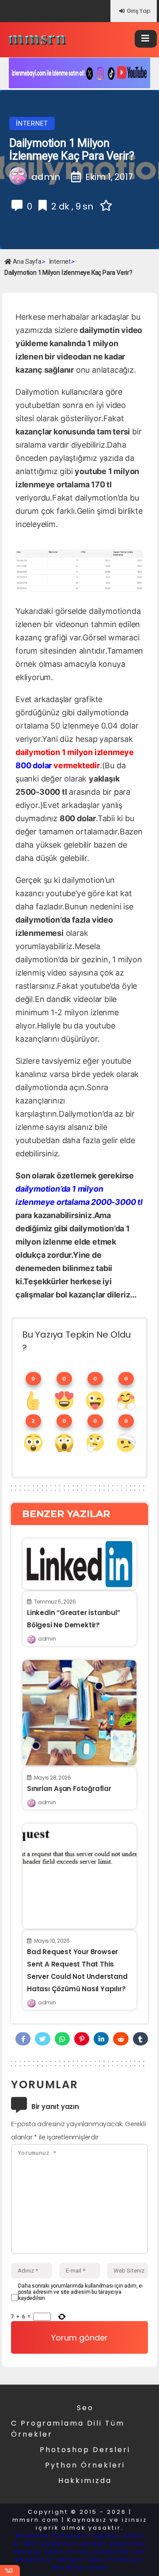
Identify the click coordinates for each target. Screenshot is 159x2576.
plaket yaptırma (114, 2544)
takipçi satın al (44, 2552)
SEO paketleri (51, 2544)
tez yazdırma (104, 2552)
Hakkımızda (85, 2481)
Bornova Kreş (80, 2567)
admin (47, 1639)
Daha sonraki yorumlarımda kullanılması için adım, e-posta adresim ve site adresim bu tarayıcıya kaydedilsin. (81, 2292)
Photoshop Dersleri (85, 2450)
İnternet (32, 123)
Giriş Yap (138, 11)
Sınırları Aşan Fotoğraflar (69, 1789)
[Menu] (146, 39)
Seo (85, 2408)
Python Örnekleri (85, 2465)
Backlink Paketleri (52, 2536)
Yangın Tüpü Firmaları (100, 2559)
